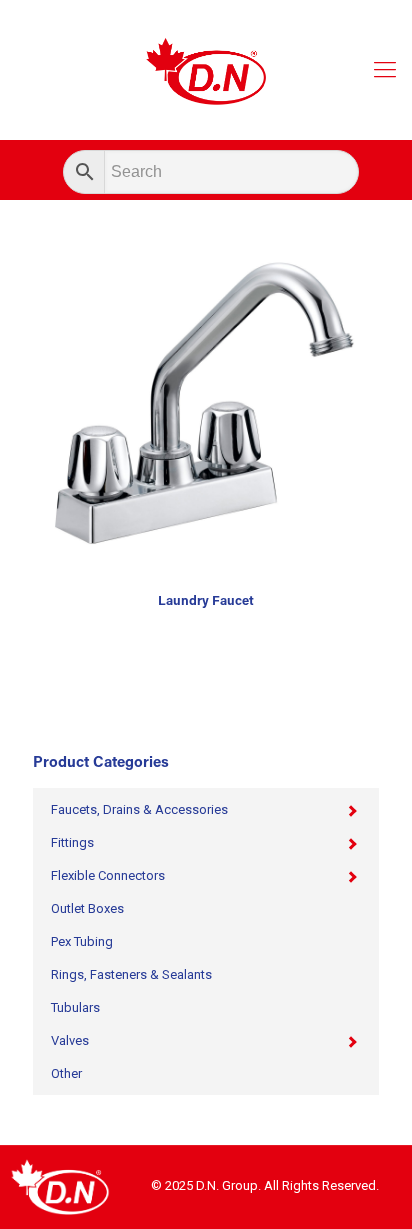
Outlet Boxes (87, 908)
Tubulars (75, 1007)
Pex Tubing (82, 941)
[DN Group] (206, 70)
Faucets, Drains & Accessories (139, 809)
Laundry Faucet (206, 601)
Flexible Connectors (108, 875)
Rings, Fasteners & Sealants (131, 974)
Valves (70, 1040)
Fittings (72, 842)
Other (66, 1073)
